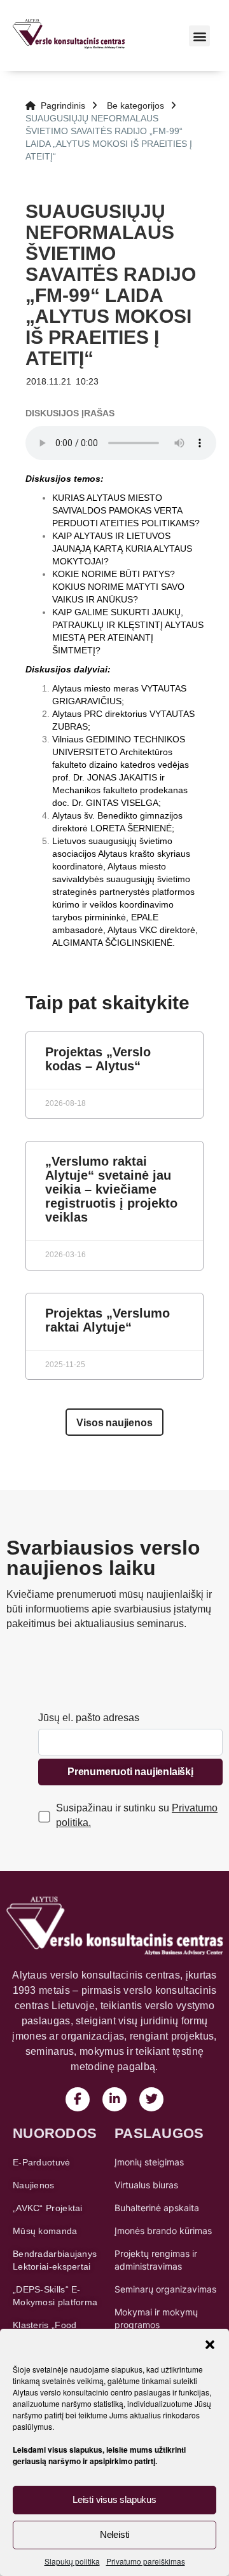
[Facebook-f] (78, 2099)
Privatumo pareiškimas (146, 2561)
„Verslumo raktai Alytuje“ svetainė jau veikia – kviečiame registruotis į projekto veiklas (111, 1189)
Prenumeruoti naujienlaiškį (130, 1772)
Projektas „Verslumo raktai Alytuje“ (108, 1320)
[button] (210, 2345)
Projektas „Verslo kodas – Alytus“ (98, 1059)
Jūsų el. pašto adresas (89, 1718)
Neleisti (114, 2534)
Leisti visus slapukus (114, 2499)
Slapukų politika (72, 2561)
